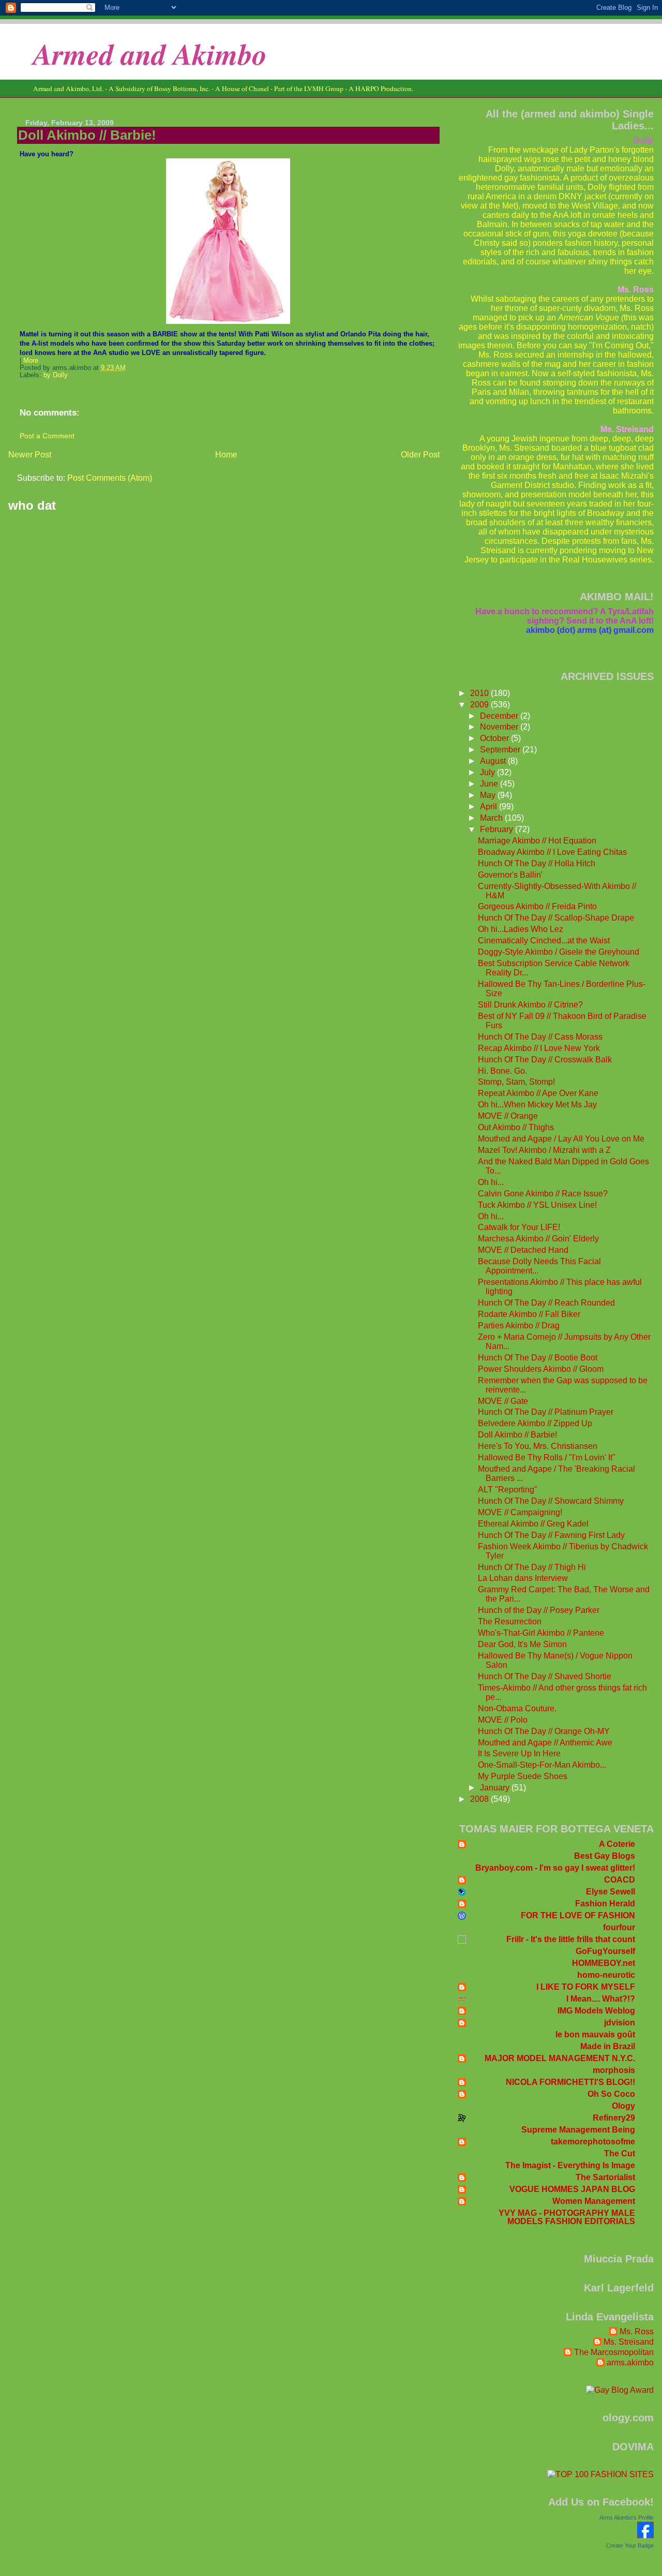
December (500, 716)
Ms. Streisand (629, 2342)
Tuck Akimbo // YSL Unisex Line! (537, 1205)
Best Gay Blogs (605, 1856)
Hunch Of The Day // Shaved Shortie (545, 1676)
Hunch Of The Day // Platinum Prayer (546, 1412)
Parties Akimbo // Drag (519, 1326)
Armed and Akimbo (150, 54)
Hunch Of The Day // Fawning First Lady (551, 1535)
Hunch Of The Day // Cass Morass (540, 1037)
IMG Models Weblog (596, 2011)
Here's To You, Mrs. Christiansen (538, 1446)
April (490, 806)
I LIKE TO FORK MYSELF (586, 1987)
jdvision (620, 2023)
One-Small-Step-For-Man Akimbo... (542, 1765)
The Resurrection (510, 1622)
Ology (623, 2106)
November (500, 727)
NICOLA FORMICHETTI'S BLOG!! (570, 2082)
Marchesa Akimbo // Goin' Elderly (538, 1239)
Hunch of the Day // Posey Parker (539, 1610)
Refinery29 (614, 2118)
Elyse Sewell (611, 1892)
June (490, 784)
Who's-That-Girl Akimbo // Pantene (541, 1633)
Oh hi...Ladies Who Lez (521, 929)
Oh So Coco (611, 2094)
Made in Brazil (608, 2046)
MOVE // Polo (503, 1720)
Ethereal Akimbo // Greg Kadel (533, 1524)
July (488, 772)
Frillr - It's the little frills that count (571, 1939)
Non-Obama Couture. (517, 1708)
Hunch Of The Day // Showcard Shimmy (551, 1501)
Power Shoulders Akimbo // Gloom (541, 1369)
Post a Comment (47, 436)
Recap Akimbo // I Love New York (539, 1048)
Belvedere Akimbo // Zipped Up (535, 1423)
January (496, 1788)
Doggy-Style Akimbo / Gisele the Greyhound (559, 952)
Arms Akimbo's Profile (627, 2518)
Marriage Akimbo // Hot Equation (537, 841)
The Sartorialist (605, 2177)
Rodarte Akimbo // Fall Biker (529, 1314)
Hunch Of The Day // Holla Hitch (537, 863)
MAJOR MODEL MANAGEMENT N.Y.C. (560, 2058)
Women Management (594, 2201)
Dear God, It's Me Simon (522, 1644)
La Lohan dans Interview (523, 1578)
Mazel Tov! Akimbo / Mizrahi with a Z (544, 1150)
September (501, 750)
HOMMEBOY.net (604, 1963)
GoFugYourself (605, 1951)
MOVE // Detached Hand (523, 1250)
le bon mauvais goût (595, 2034)
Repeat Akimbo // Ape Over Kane (538, 1093)
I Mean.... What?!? (601, 1999)
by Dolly (56, 375)
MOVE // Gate (503, 1401)
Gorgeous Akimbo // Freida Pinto (537, 906)
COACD (620, 1880)
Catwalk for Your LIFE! (519, 1227)
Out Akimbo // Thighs (516, 1127)
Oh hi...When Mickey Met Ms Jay (537, 1105)
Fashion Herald (605, 1904)
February (498, 829)
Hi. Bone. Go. (502, 1071)
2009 (480, 705)
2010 (480, 693)
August (494, 761)
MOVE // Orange (508, 1116)
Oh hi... (491, 1182)
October (495, 738)
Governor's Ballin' (510, 875)
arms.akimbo (630, 2363)
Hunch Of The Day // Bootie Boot (538, 1358)
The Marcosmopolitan (614, 2352)
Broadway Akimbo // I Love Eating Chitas (552, 852)
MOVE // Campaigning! (520, 1512)
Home (226, 455)
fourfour (619, 1927)
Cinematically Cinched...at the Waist (544, 941)
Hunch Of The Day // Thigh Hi (532, 1567)
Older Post (420, 455)
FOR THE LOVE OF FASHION (578, 1915)
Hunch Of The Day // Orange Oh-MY (544, 1731)
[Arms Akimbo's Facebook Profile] (645, 2535)
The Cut (620, 2153)
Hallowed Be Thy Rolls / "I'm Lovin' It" (547, 1457)
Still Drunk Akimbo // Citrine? (530, 1005)
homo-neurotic (606, 1975)
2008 (480, 1799)
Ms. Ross (637, 2331)
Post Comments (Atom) (110, 478)
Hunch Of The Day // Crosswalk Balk (545, 1060)
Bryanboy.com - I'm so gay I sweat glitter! (555, 1868)
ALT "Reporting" (508, 1490)
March (492, 818)
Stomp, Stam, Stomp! (516, 1082)
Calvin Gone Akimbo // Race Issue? (543, 1194)
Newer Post (30, 455)
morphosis (614, 2070)
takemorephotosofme (593, 2142)
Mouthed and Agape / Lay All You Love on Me (561, 1139)
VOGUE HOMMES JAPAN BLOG (572, 2189)
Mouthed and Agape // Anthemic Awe (545, 1743)
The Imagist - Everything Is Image (570, 2165)
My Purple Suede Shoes (523, 1776)
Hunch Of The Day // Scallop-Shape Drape (556, 918)
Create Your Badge (630, 2545)
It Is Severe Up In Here (519, 1753)
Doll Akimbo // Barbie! (87, 135)
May (489, 795)
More (31, 361)
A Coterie (617, 1844)
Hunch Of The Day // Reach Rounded (546, 1303)
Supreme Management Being (578, 2130)
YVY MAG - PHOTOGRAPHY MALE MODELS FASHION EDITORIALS (567, 2217)
